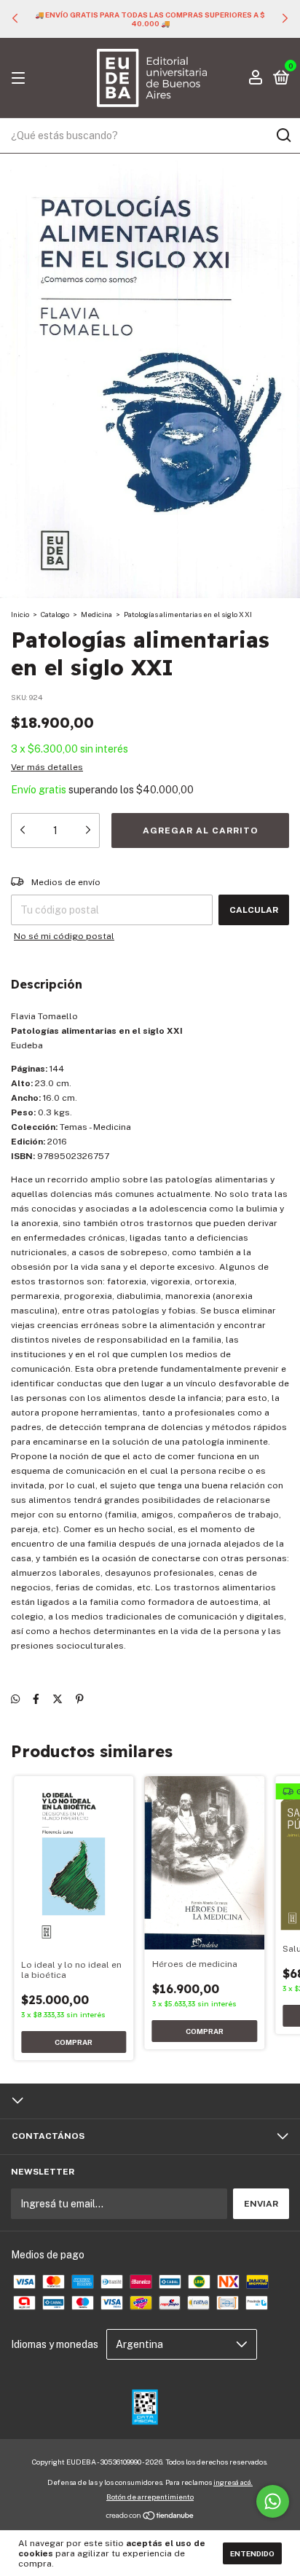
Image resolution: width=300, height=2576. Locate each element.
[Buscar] (283, 136)
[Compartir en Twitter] (58, 1700)
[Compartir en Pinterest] (80, 1700)
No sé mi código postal (64, 936)
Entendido (252, 2553)
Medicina (96, 614)
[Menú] (21, 79)
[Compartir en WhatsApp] (15, 1700)
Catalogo (55, 614)
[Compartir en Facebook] (36, 1700)
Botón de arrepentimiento (150, 2497)
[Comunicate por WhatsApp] (273, 2501)
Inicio (20, 614)
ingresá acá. (233, 2482)
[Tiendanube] (150, 2517)
